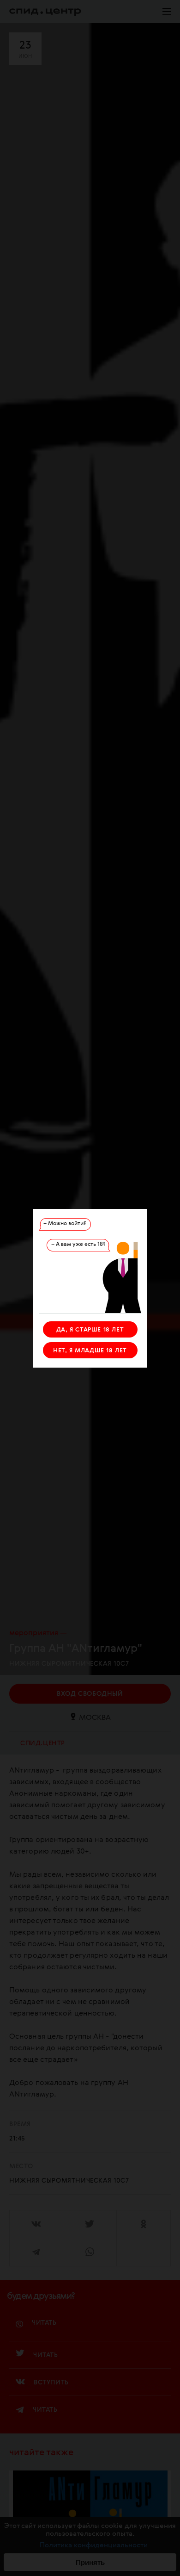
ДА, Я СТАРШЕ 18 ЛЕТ (90, 1330)
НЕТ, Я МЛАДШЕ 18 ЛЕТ (90, 1351)
